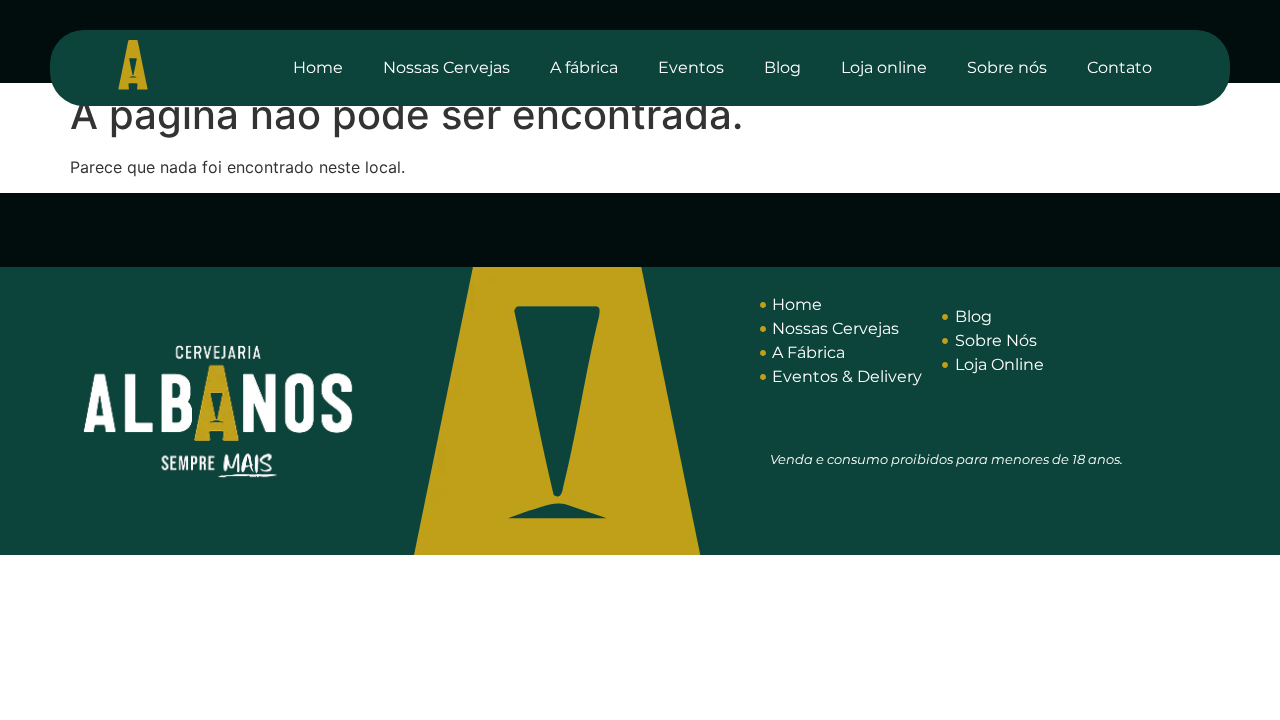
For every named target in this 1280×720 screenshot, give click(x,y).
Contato (1119, 67)
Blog (782, 67)
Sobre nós (1007, 67)
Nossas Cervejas (446, 67)
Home (318, 67)
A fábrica (584, 67)
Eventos (691, 67)
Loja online (884, 67)
